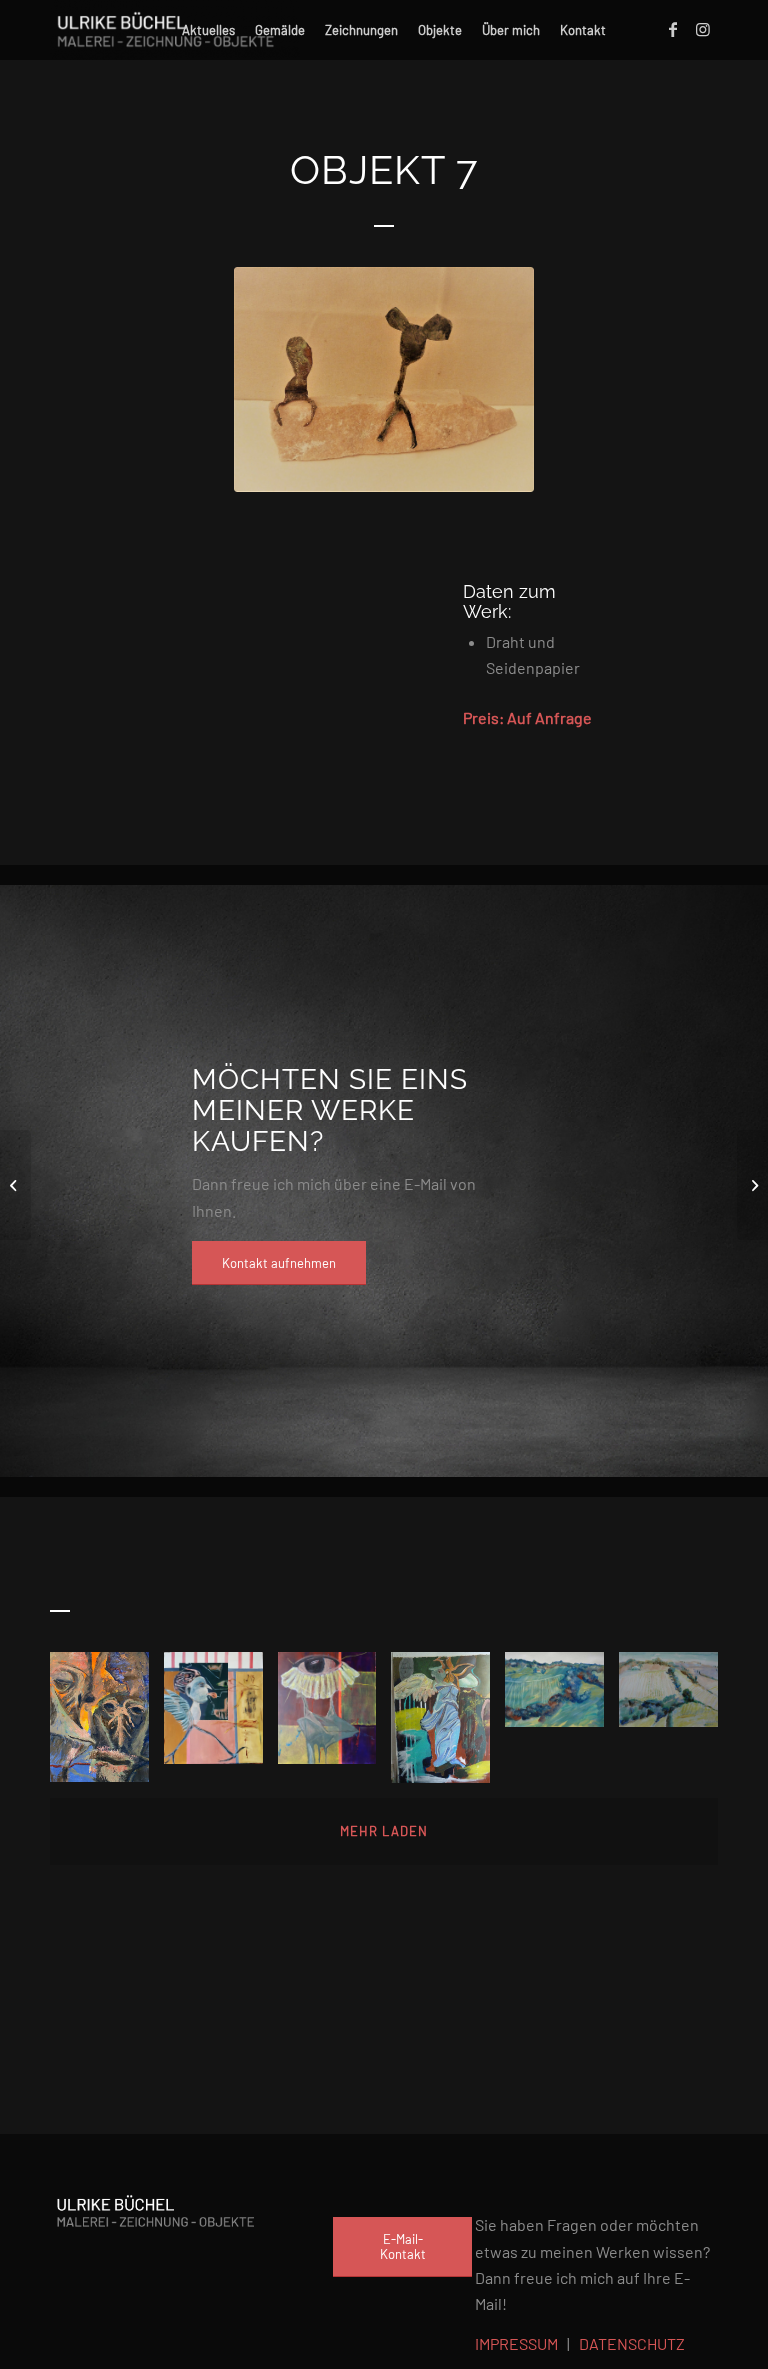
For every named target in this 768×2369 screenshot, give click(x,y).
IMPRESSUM (516, 2343)
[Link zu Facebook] (673, 29)
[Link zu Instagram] (703, 29)
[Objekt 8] (752, 1185)
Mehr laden (384, 1831)
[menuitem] (208, 30)
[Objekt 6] (15, 1185)
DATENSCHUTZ (632, 2343)
